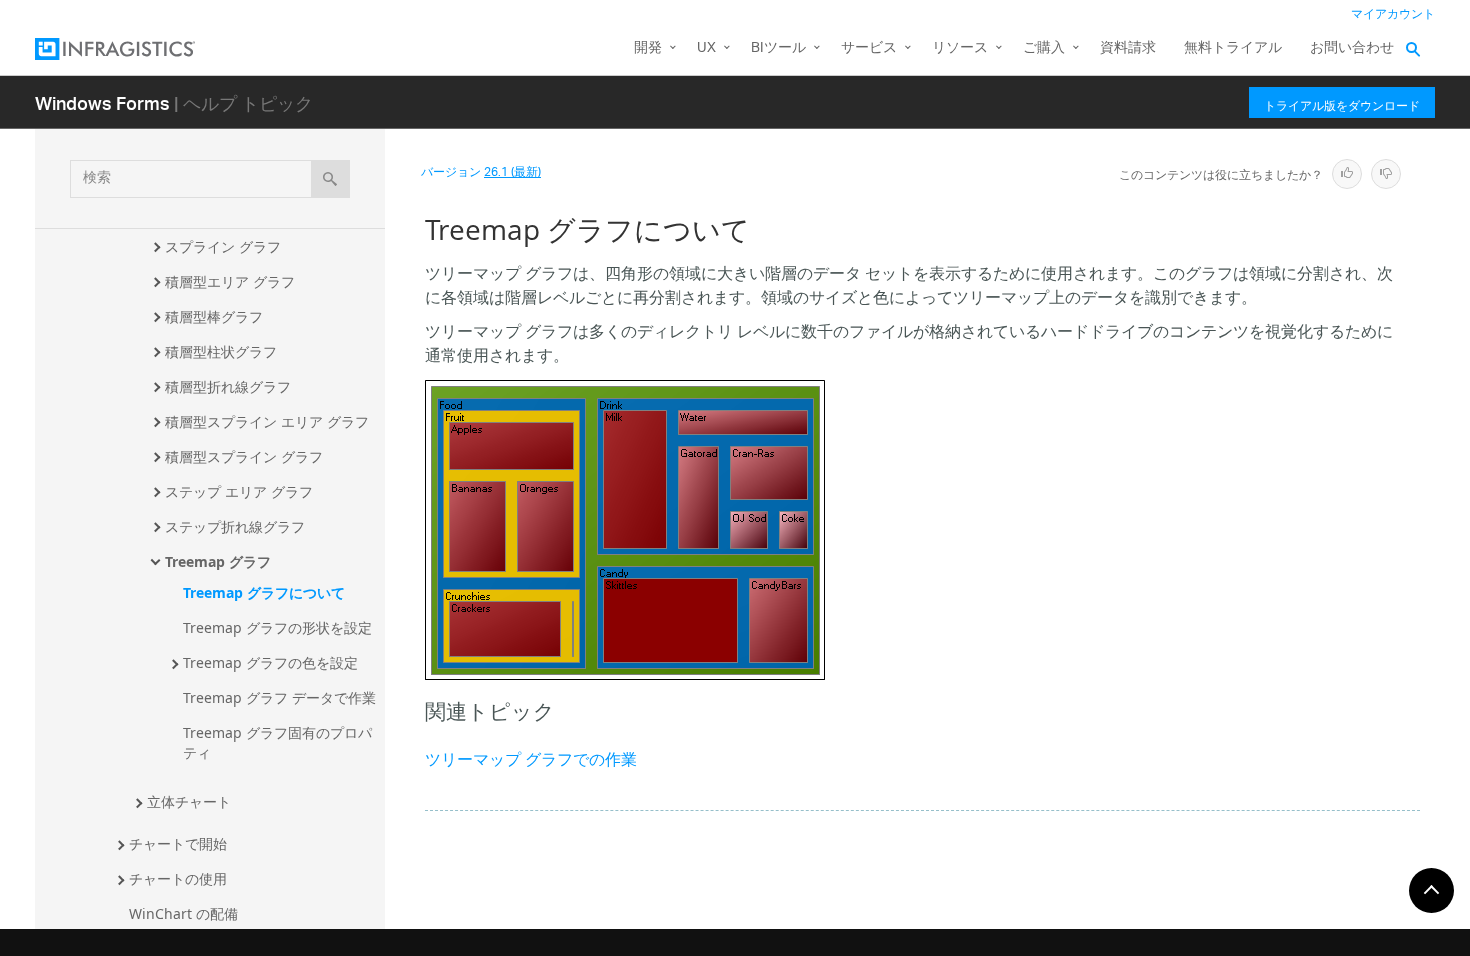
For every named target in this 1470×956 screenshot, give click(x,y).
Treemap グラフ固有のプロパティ (277, 742)
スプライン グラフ (223, 246)
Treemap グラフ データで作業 (279, 697)
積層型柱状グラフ (221, 351)
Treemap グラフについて (264, 592)
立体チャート (189, 801)
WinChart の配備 (183, 913)
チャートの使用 (178, 878)
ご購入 (1044, 48)
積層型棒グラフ (214, 316)
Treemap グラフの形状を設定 (277, 627)
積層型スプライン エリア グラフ (267, 421)
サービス (869, 48)
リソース (960, 48)
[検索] (330, 179)
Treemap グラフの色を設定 (270, 662)
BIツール (778, 48)
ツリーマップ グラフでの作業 (531, 761)
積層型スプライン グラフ (244, 456)
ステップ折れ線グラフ (235, 526)
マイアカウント (1393, 14)
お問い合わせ (1352, 48)
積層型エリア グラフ (230, 281)
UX (706, 48)
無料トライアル (1233, 48)
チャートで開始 (178, 843)
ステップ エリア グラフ (239, 491)
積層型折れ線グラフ (228, 386)
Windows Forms (102, 102)
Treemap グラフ (218, 561)
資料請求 (1128, 48)
